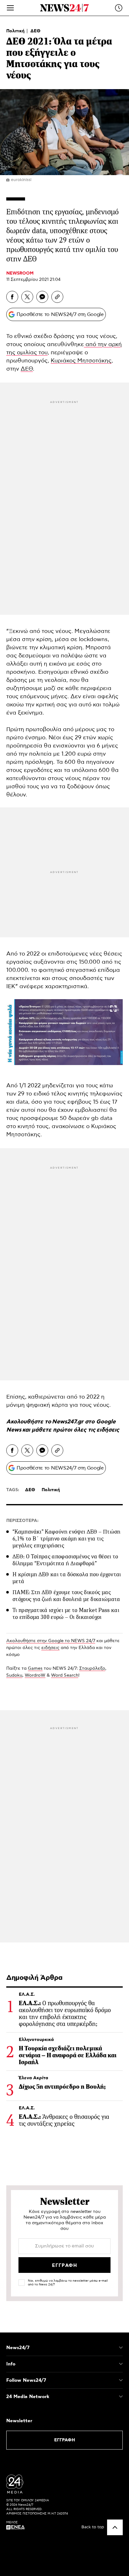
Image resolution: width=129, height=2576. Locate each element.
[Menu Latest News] (119, 8)
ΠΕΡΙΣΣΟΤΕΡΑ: (22, 1521)
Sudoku (14, 1675)
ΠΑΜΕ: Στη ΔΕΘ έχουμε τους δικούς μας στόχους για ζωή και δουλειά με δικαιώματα (66, 1596)
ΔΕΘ (35, 31)
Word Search (65, 1675)
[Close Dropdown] (121, 2348)
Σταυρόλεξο (92, 1668)
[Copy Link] (57, 297)
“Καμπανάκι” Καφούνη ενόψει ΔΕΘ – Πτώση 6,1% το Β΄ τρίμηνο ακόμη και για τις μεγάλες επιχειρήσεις (67, 1539)
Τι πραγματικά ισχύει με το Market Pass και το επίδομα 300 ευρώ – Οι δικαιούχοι (66, 1614)
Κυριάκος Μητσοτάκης (81, 361)
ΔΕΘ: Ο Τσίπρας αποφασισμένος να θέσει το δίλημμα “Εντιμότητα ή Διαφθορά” (65, 1560)
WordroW (35, 1675)
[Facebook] (12, 297)
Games (35, 1668)
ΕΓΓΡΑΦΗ (65, 2440)
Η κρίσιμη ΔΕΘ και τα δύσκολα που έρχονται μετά (67, 1578)
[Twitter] (27, 297)
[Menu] (10, 8)
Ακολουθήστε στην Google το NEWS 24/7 (51, 1641)
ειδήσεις (108, 1430)
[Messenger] (42, 297)
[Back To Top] (115, 2527)
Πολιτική (16, 31)
